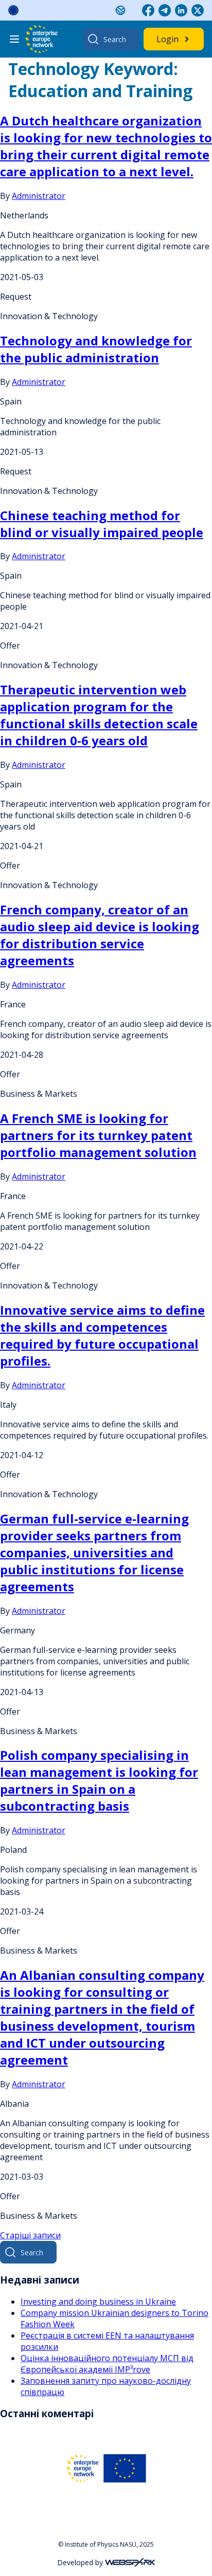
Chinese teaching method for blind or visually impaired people (102, 524)
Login (167, 39)
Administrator (39, 196)
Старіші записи (30, 2235)
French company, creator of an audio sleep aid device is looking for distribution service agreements (100, 935)
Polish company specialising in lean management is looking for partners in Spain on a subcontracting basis (99, 1780)
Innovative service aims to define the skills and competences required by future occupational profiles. (102, 1335)
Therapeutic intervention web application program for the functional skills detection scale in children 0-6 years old (99, 715)
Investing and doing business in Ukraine (98, 2302)
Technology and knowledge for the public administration (96, 349)
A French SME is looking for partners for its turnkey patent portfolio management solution (98, 1135)
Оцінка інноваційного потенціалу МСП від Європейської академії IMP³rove (107, 2364)
